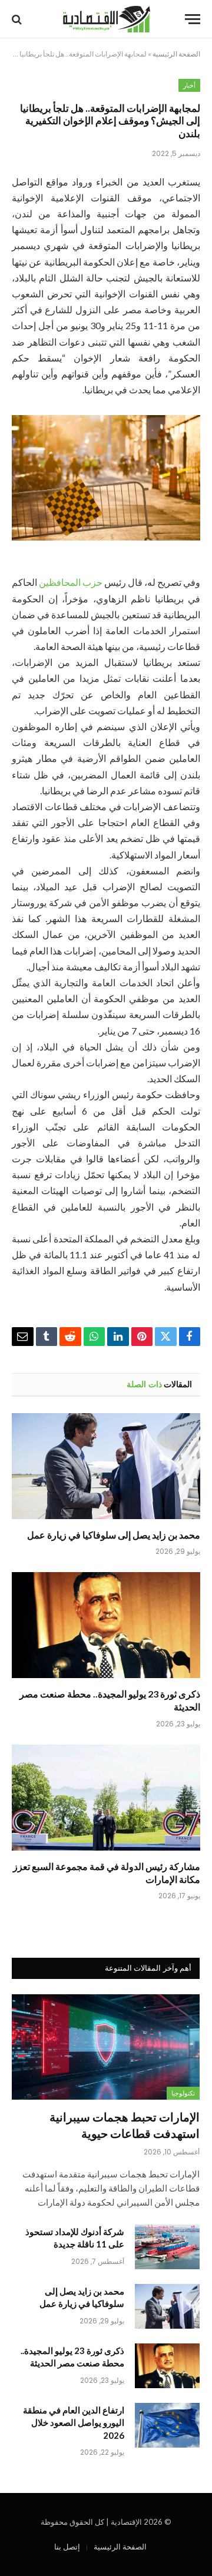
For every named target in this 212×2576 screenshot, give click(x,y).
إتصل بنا (67, 2547)
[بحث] (18, 19)
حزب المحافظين (71, 582)
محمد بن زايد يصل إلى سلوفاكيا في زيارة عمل (114, 1535)
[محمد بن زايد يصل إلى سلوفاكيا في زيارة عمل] (106, 1466)
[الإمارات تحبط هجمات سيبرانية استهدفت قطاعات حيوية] (106, 2047)
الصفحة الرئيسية (176, 54)
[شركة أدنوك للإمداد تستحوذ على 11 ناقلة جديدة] (167, 2247)
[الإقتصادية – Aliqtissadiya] (106, 19)
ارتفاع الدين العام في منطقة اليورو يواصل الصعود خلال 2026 (74, 2423)
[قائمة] (193, 19)
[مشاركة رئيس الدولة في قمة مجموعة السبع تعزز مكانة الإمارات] (106, 1798)
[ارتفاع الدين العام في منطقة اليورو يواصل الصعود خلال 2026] (167, 2425)
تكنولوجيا (183, 2093)
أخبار (189, 85)
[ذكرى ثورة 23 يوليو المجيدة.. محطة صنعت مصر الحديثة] (106, 1625)
